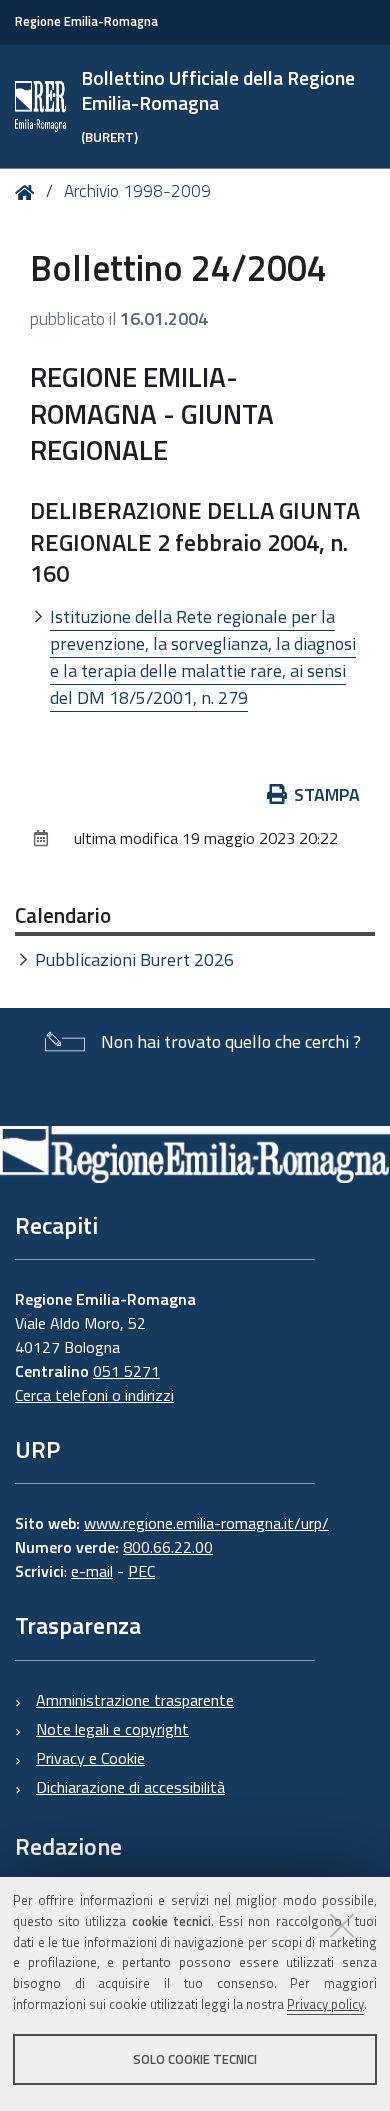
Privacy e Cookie (90, 1758)
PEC (141, 1571)
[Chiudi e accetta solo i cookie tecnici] (342, 1925)
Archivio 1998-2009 (137, 191)
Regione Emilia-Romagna (86, 21)
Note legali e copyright (112, 1729)
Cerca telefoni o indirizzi (94, 1395)
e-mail (92, 1571)
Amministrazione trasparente (135, 1700)
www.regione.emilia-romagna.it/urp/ (206, 1523)
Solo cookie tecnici (195, 2059)
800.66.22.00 (168, 1547)
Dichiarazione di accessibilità (130, 1787)
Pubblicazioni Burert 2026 (134, 959)
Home (28, 192)
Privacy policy (325, 2004)
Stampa (327, 794)
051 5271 (126, 1371)
